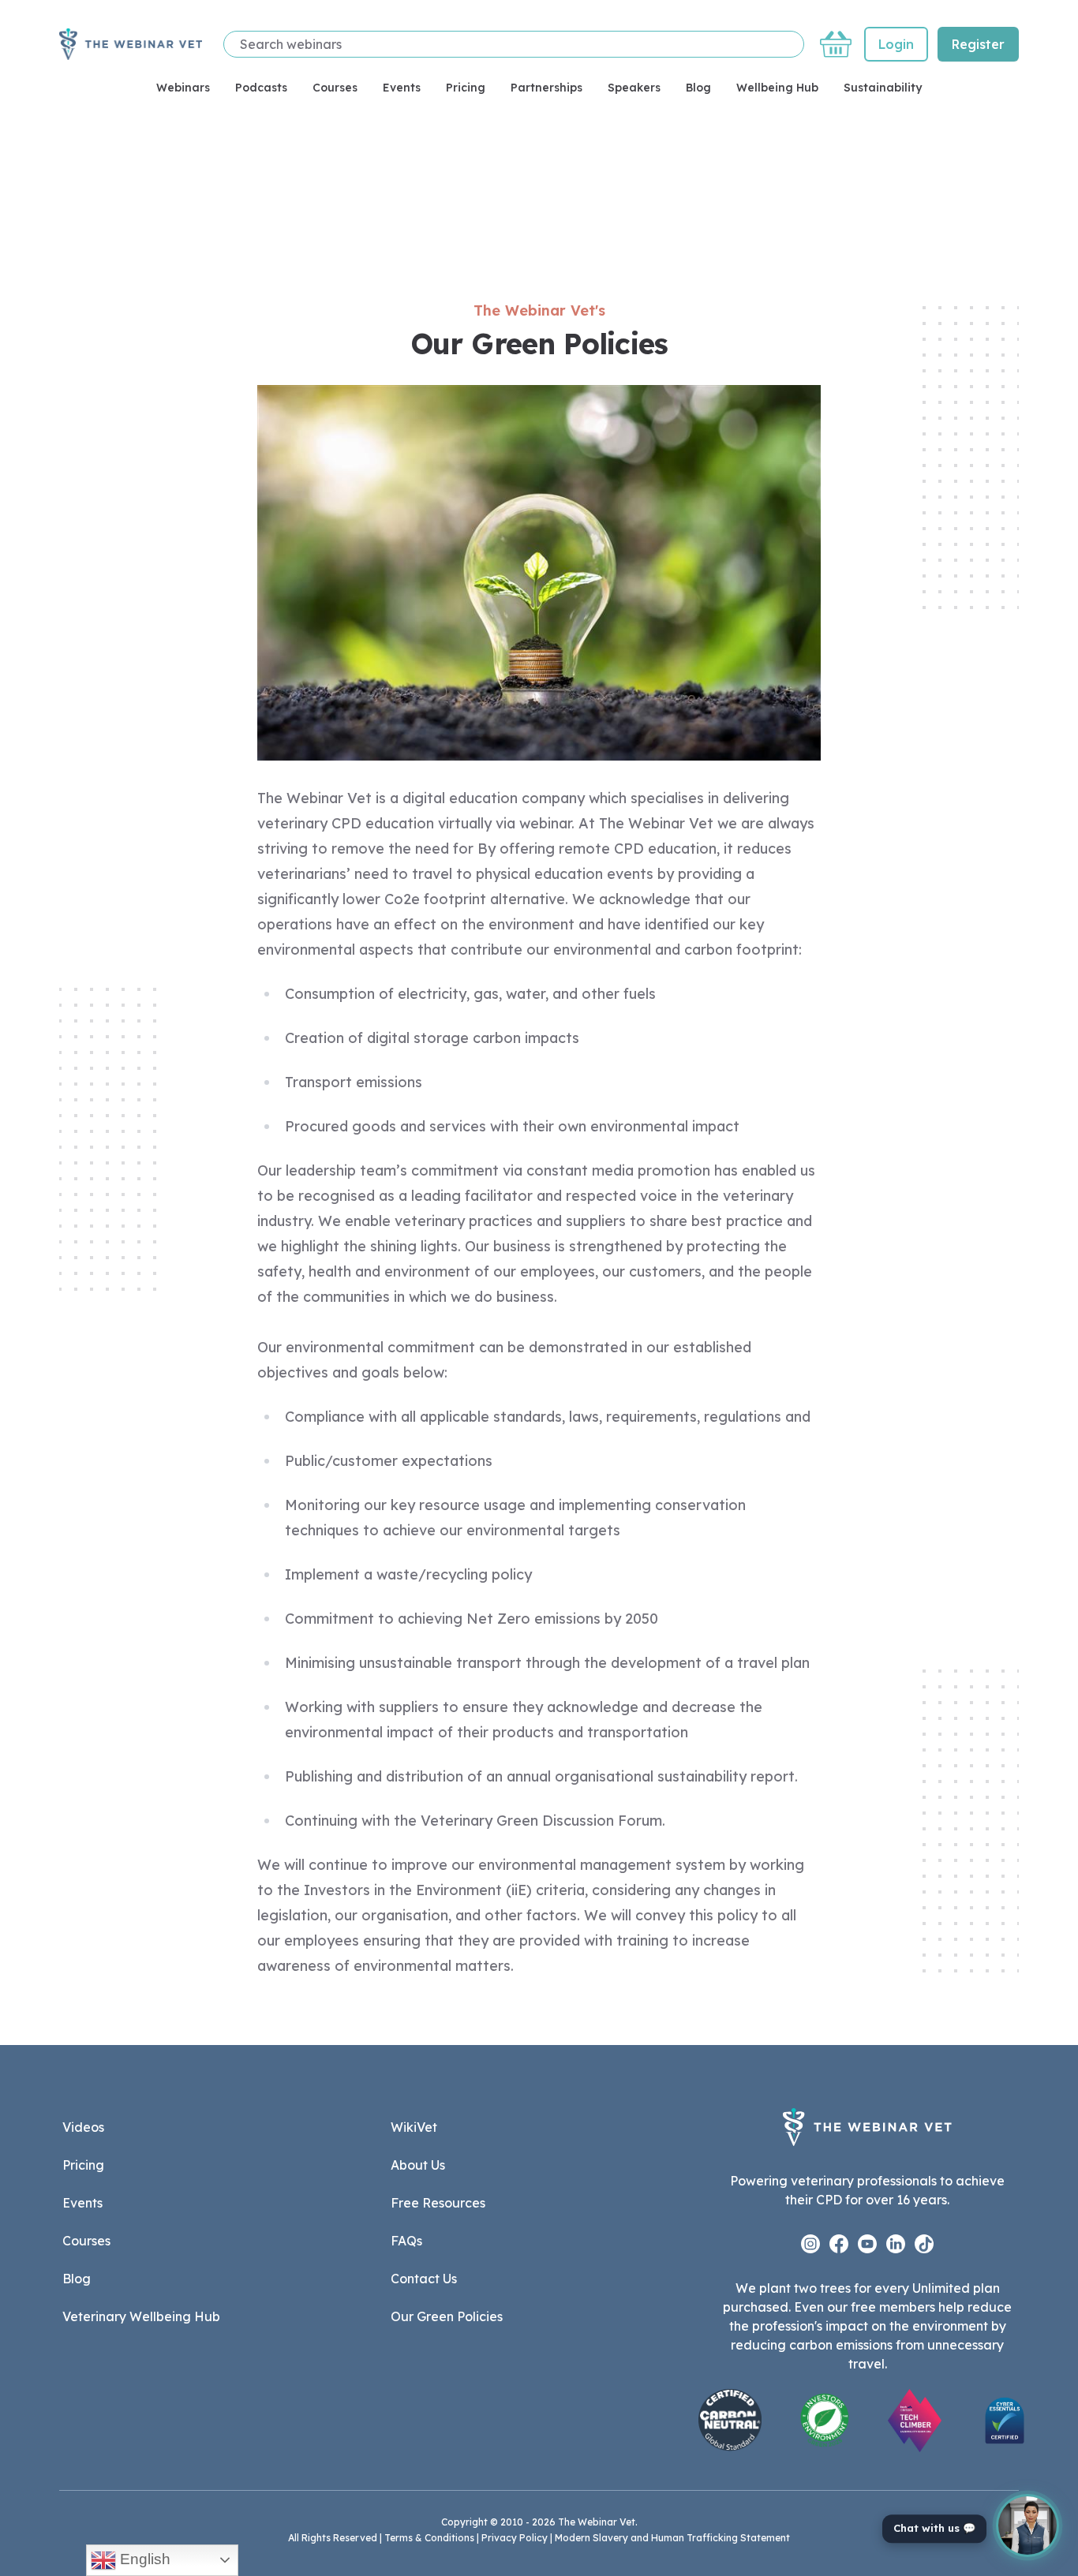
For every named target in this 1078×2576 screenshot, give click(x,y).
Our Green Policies (447, 2316)
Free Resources (438, 2203)
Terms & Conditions (429, 2538)
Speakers (634, 88)
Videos (83, 2127)
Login (896, 44)
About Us (418, 2165)
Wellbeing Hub (777, 88)
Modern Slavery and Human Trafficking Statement (672, 2538)
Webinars (183, 88)
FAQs (406, 2241)
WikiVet (414, 2127)
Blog (698, 88)
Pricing (466, 88)
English (143, 2559)
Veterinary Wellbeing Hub (141, 2316)
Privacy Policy (515, 2538)
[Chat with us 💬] (1027, 2526)
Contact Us (424, 2279)
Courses (335, 88)
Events (402, 88)
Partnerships (546, 88)
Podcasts (261, 88)
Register (978, 44)
